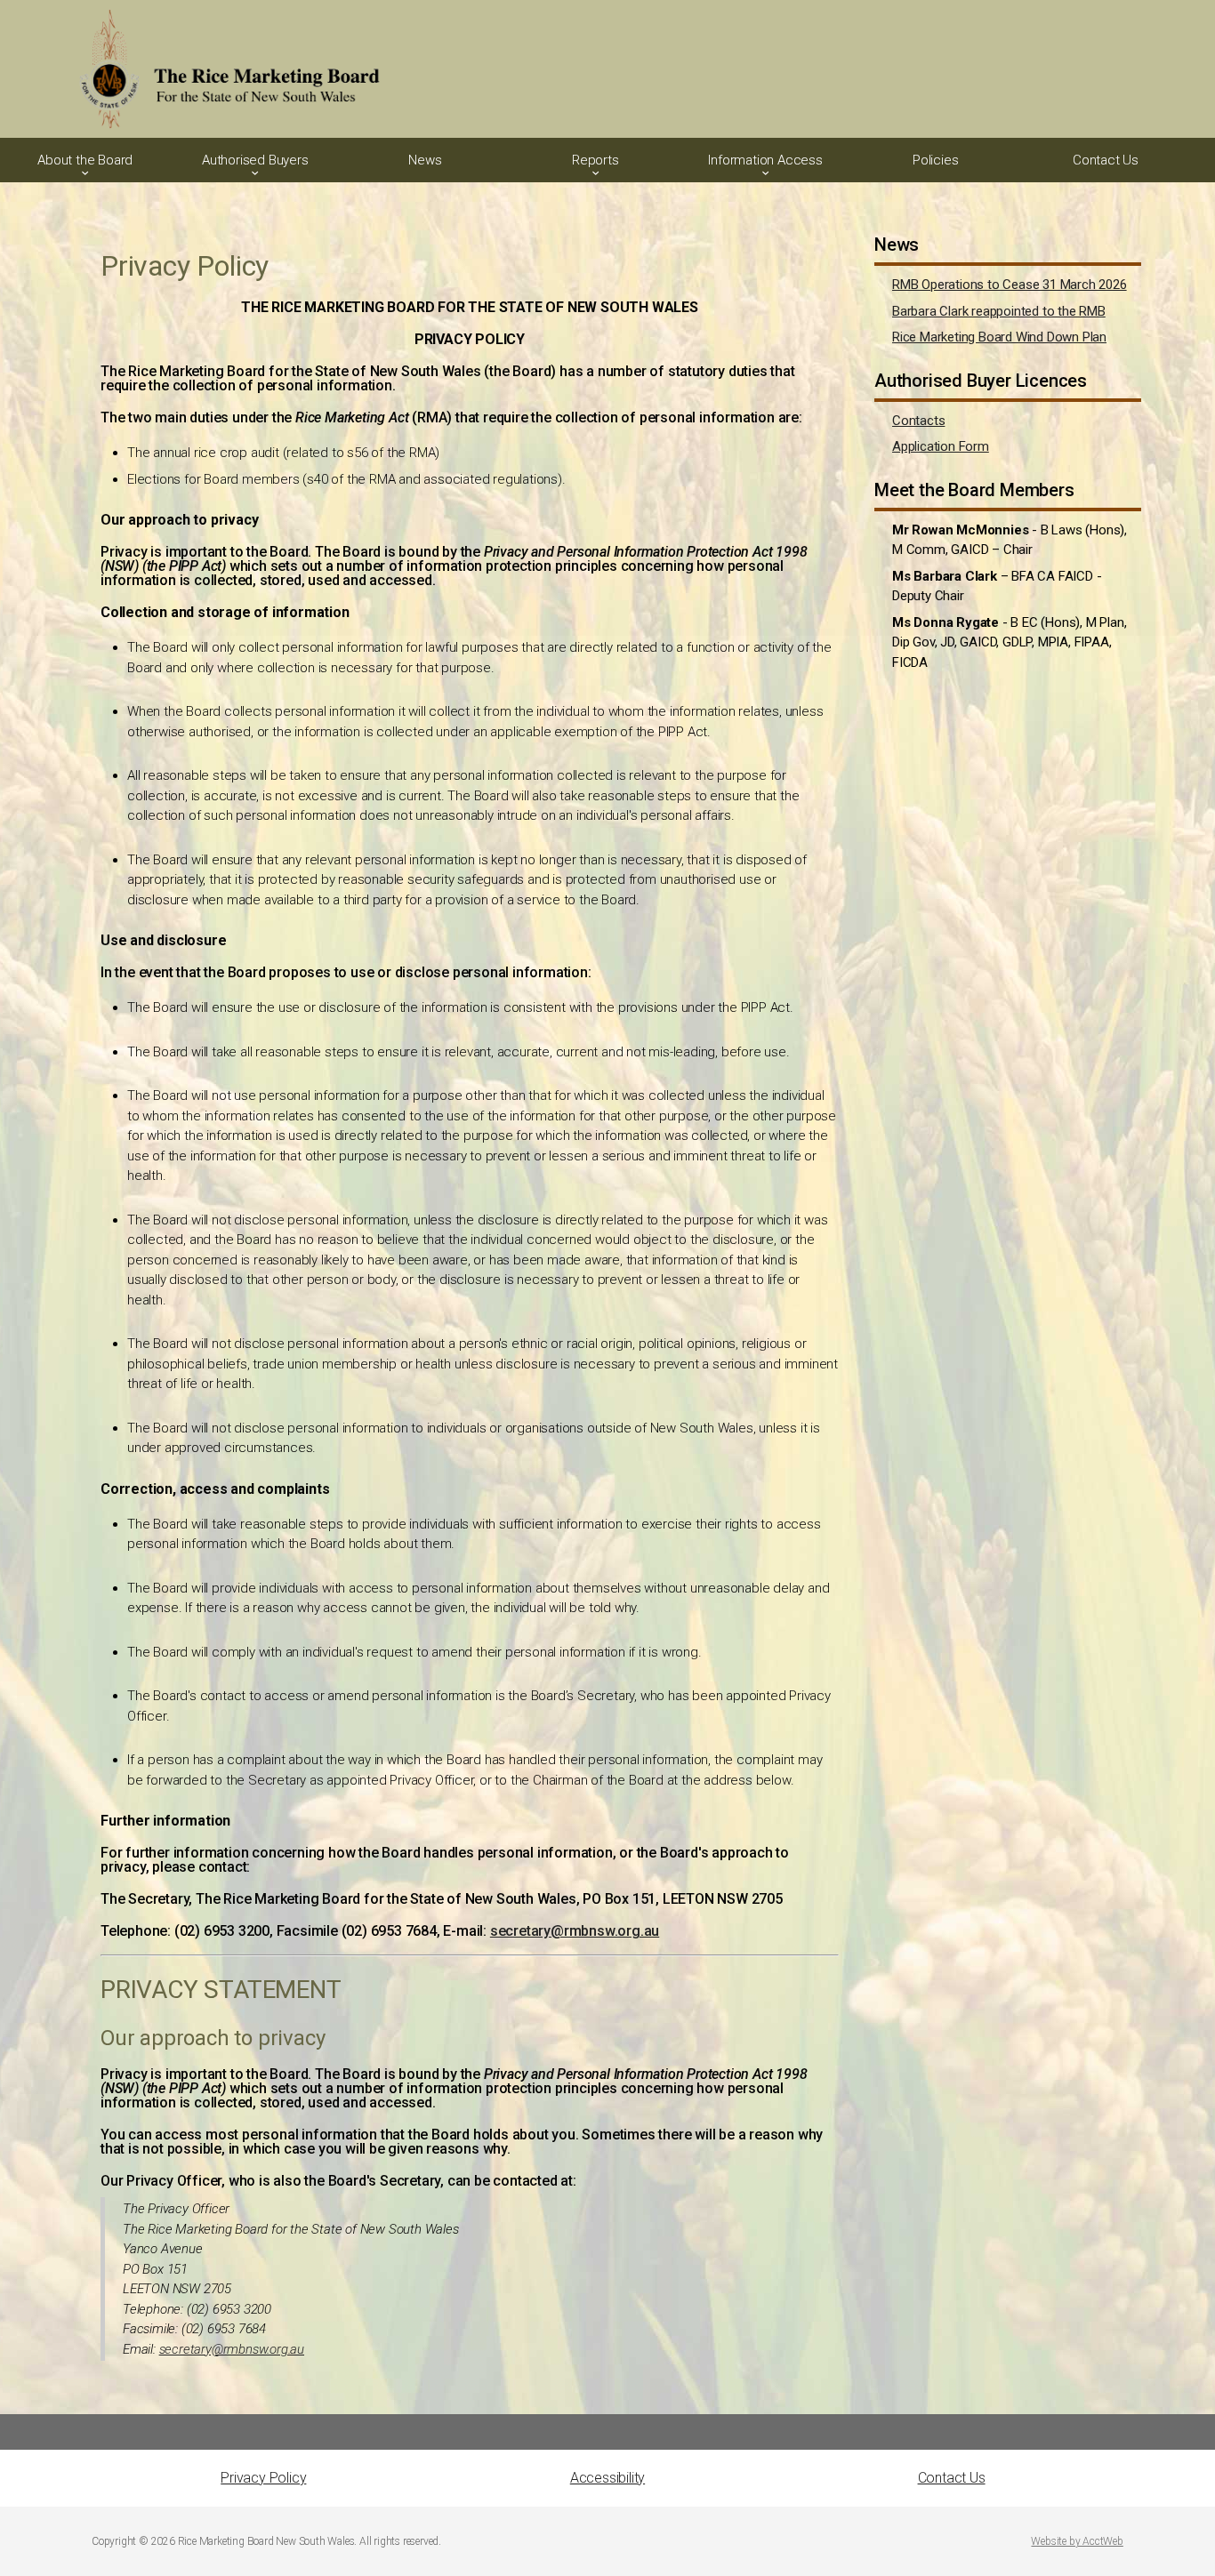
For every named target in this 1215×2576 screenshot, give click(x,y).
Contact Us (1106, 160)
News (425, 160)
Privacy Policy (263, 2478)
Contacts (918, 421)
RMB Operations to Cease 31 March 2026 (1010, 285)
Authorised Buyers (255, 160)
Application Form (941, 446)
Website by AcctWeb (1077, 2541)
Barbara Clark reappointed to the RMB (999, 311)
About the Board (85, 160)
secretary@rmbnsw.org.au (575, 1931)
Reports (595, 160)
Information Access (765, 160)
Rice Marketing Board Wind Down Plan (999, 337)
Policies (935, 160)
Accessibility (607, 2478)
